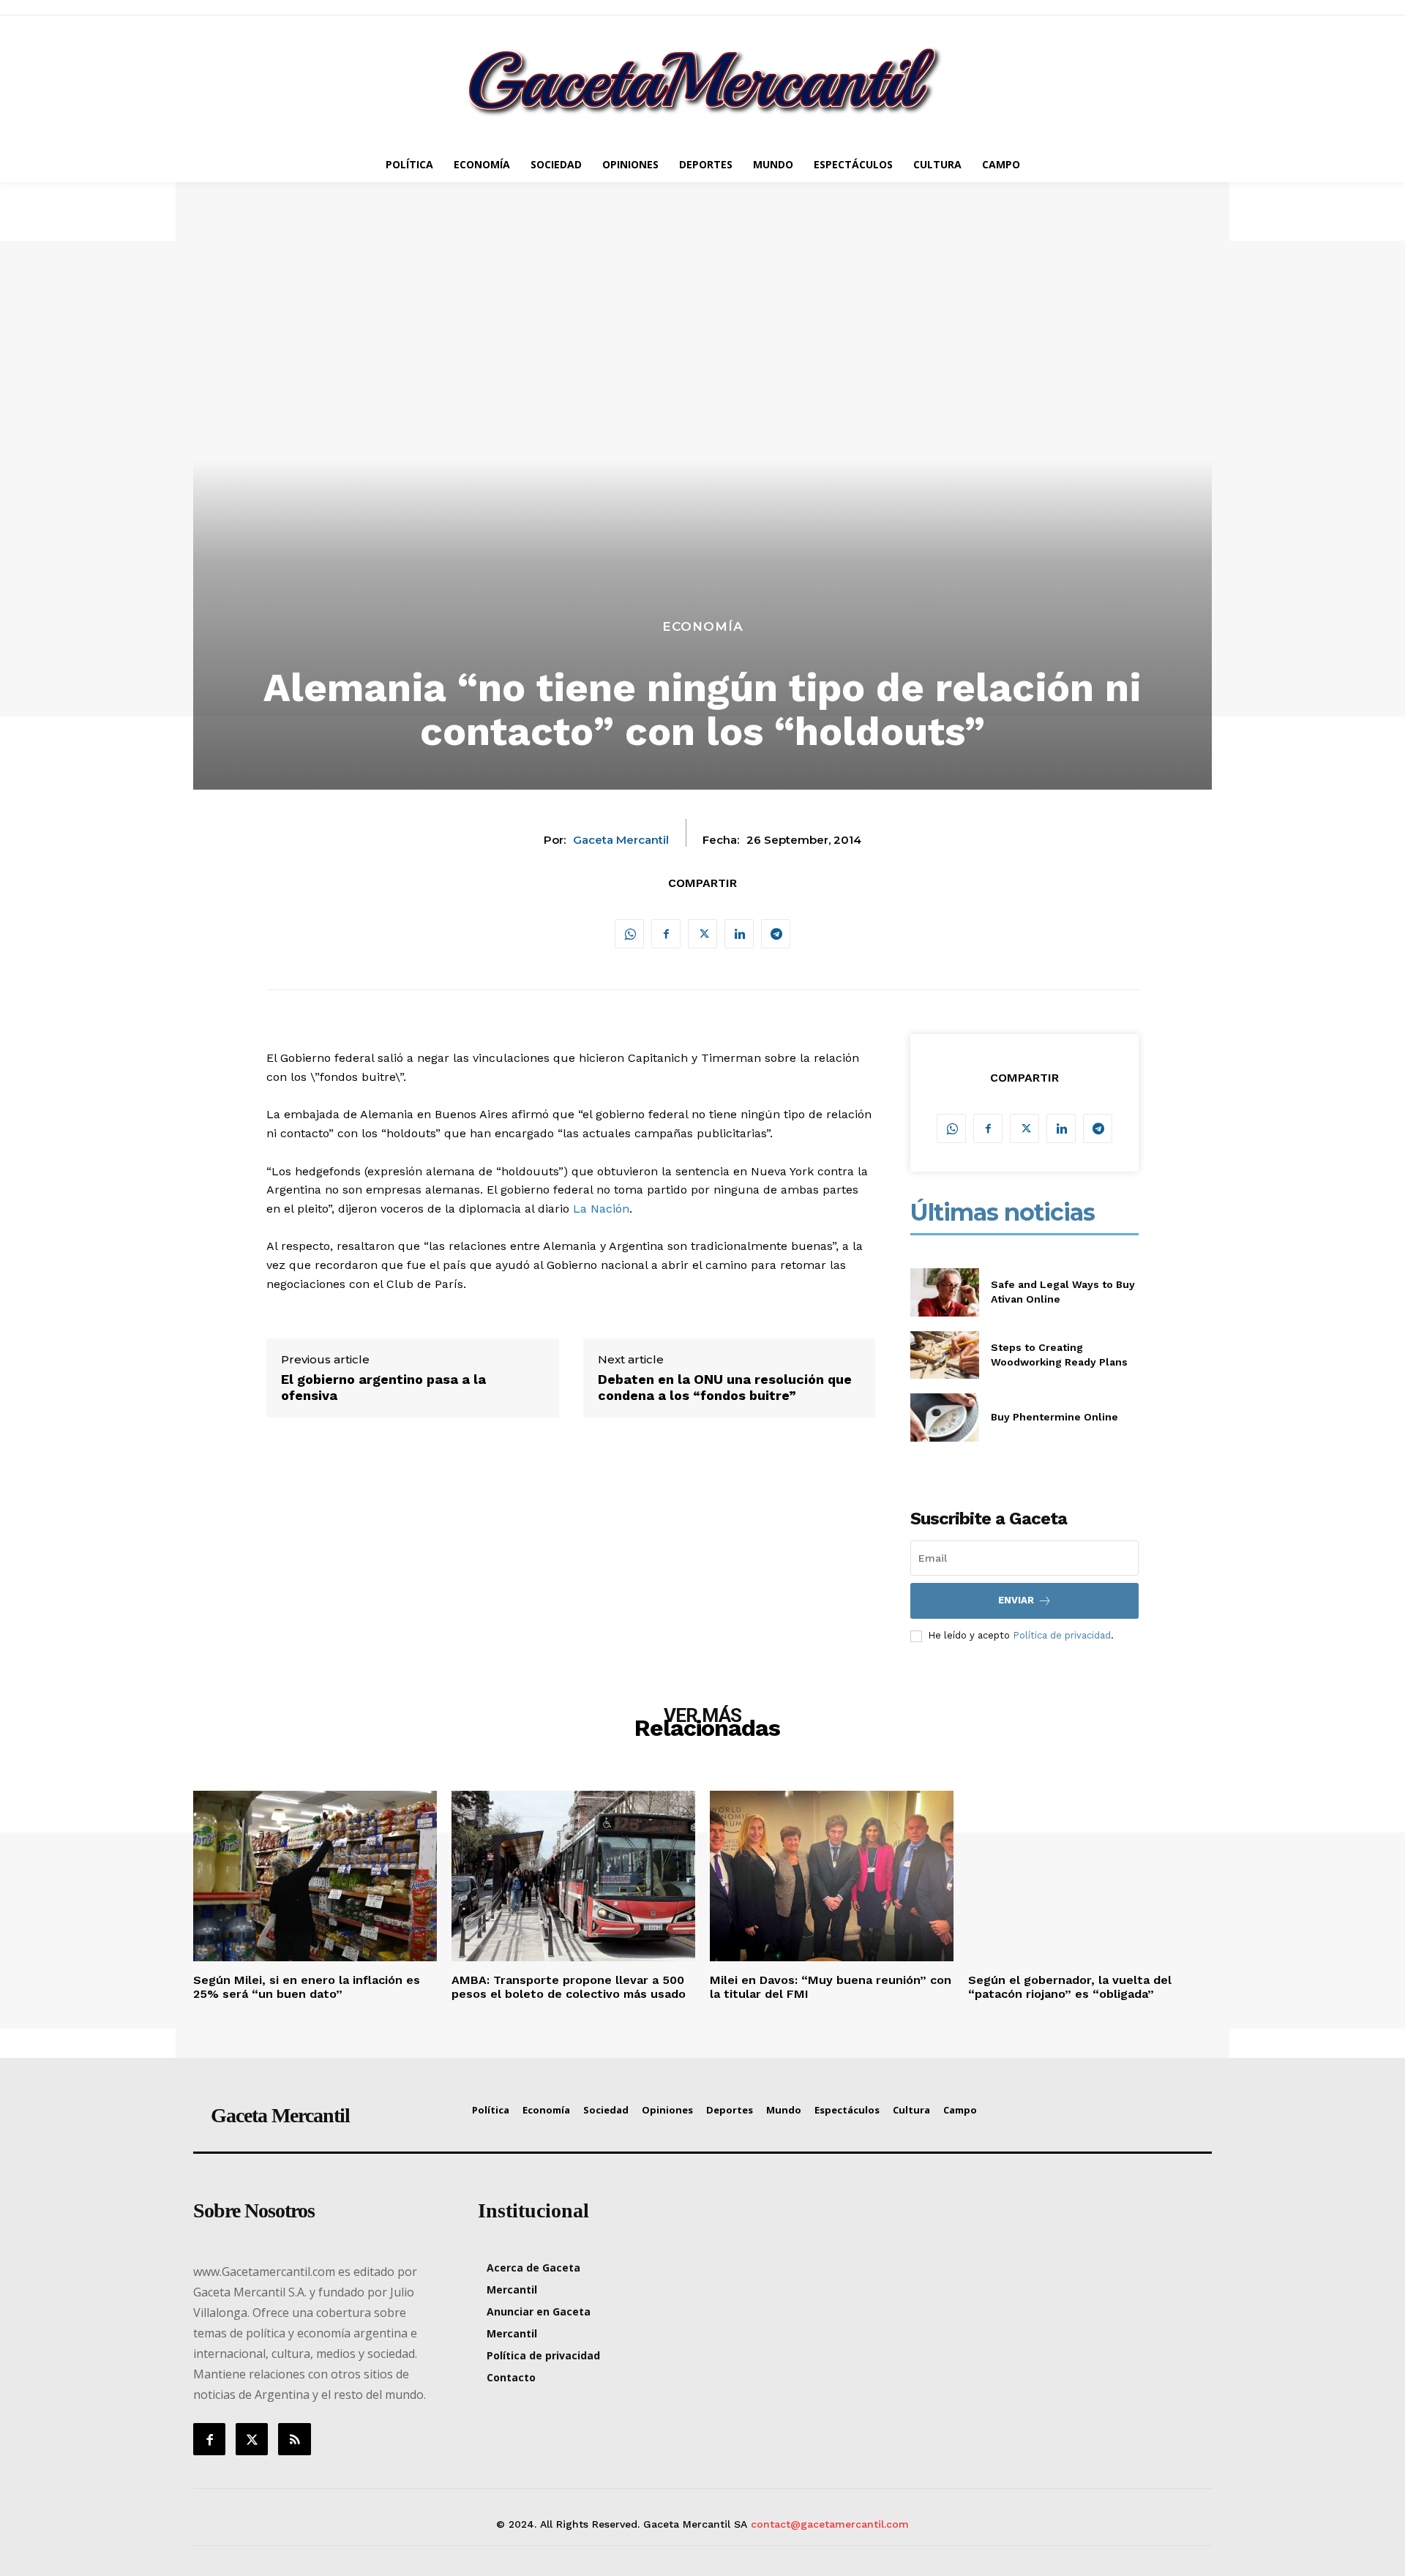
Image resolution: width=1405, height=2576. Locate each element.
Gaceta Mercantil (621, 840)
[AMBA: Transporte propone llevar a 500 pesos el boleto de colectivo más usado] (573, 1876)
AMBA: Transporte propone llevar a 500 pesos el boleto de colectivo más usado (569, 1987)
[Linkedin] (739, 934)
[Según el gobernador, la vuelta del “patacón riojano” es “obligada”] (1090, 1876)
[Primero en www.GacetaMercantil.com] (702, 81)
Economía (703, 627)
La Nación (601, 1209)
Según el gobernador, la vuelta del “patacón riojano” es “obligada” (1070, 1987)
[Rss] (294, 2439)
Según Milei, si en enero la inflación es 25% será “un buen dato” (307, 1987)
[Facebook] (666, 934)
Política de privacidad (1062, 1635)
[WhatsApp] (629, 934)
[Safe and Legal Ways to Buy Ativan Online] (944, 1292)
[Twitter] (702, 934)
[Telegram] (776, 934)
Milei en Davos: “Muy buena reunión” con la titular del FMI (831, 1987)
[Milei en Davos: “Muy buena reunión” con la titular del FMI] (832, 1876)
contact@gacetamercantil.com (830, 2524)
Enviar (1016, 1600)
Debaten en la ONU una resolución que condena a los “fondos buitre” (725, 1387)
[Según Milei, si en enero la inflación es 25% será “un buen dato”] (315, 1876)
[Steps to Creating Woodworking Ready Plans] (944, 1355)
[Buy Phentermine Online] (944, 1417)
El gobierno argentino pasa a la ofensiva (383, 1387)
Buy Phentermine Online (1054, 1417)
